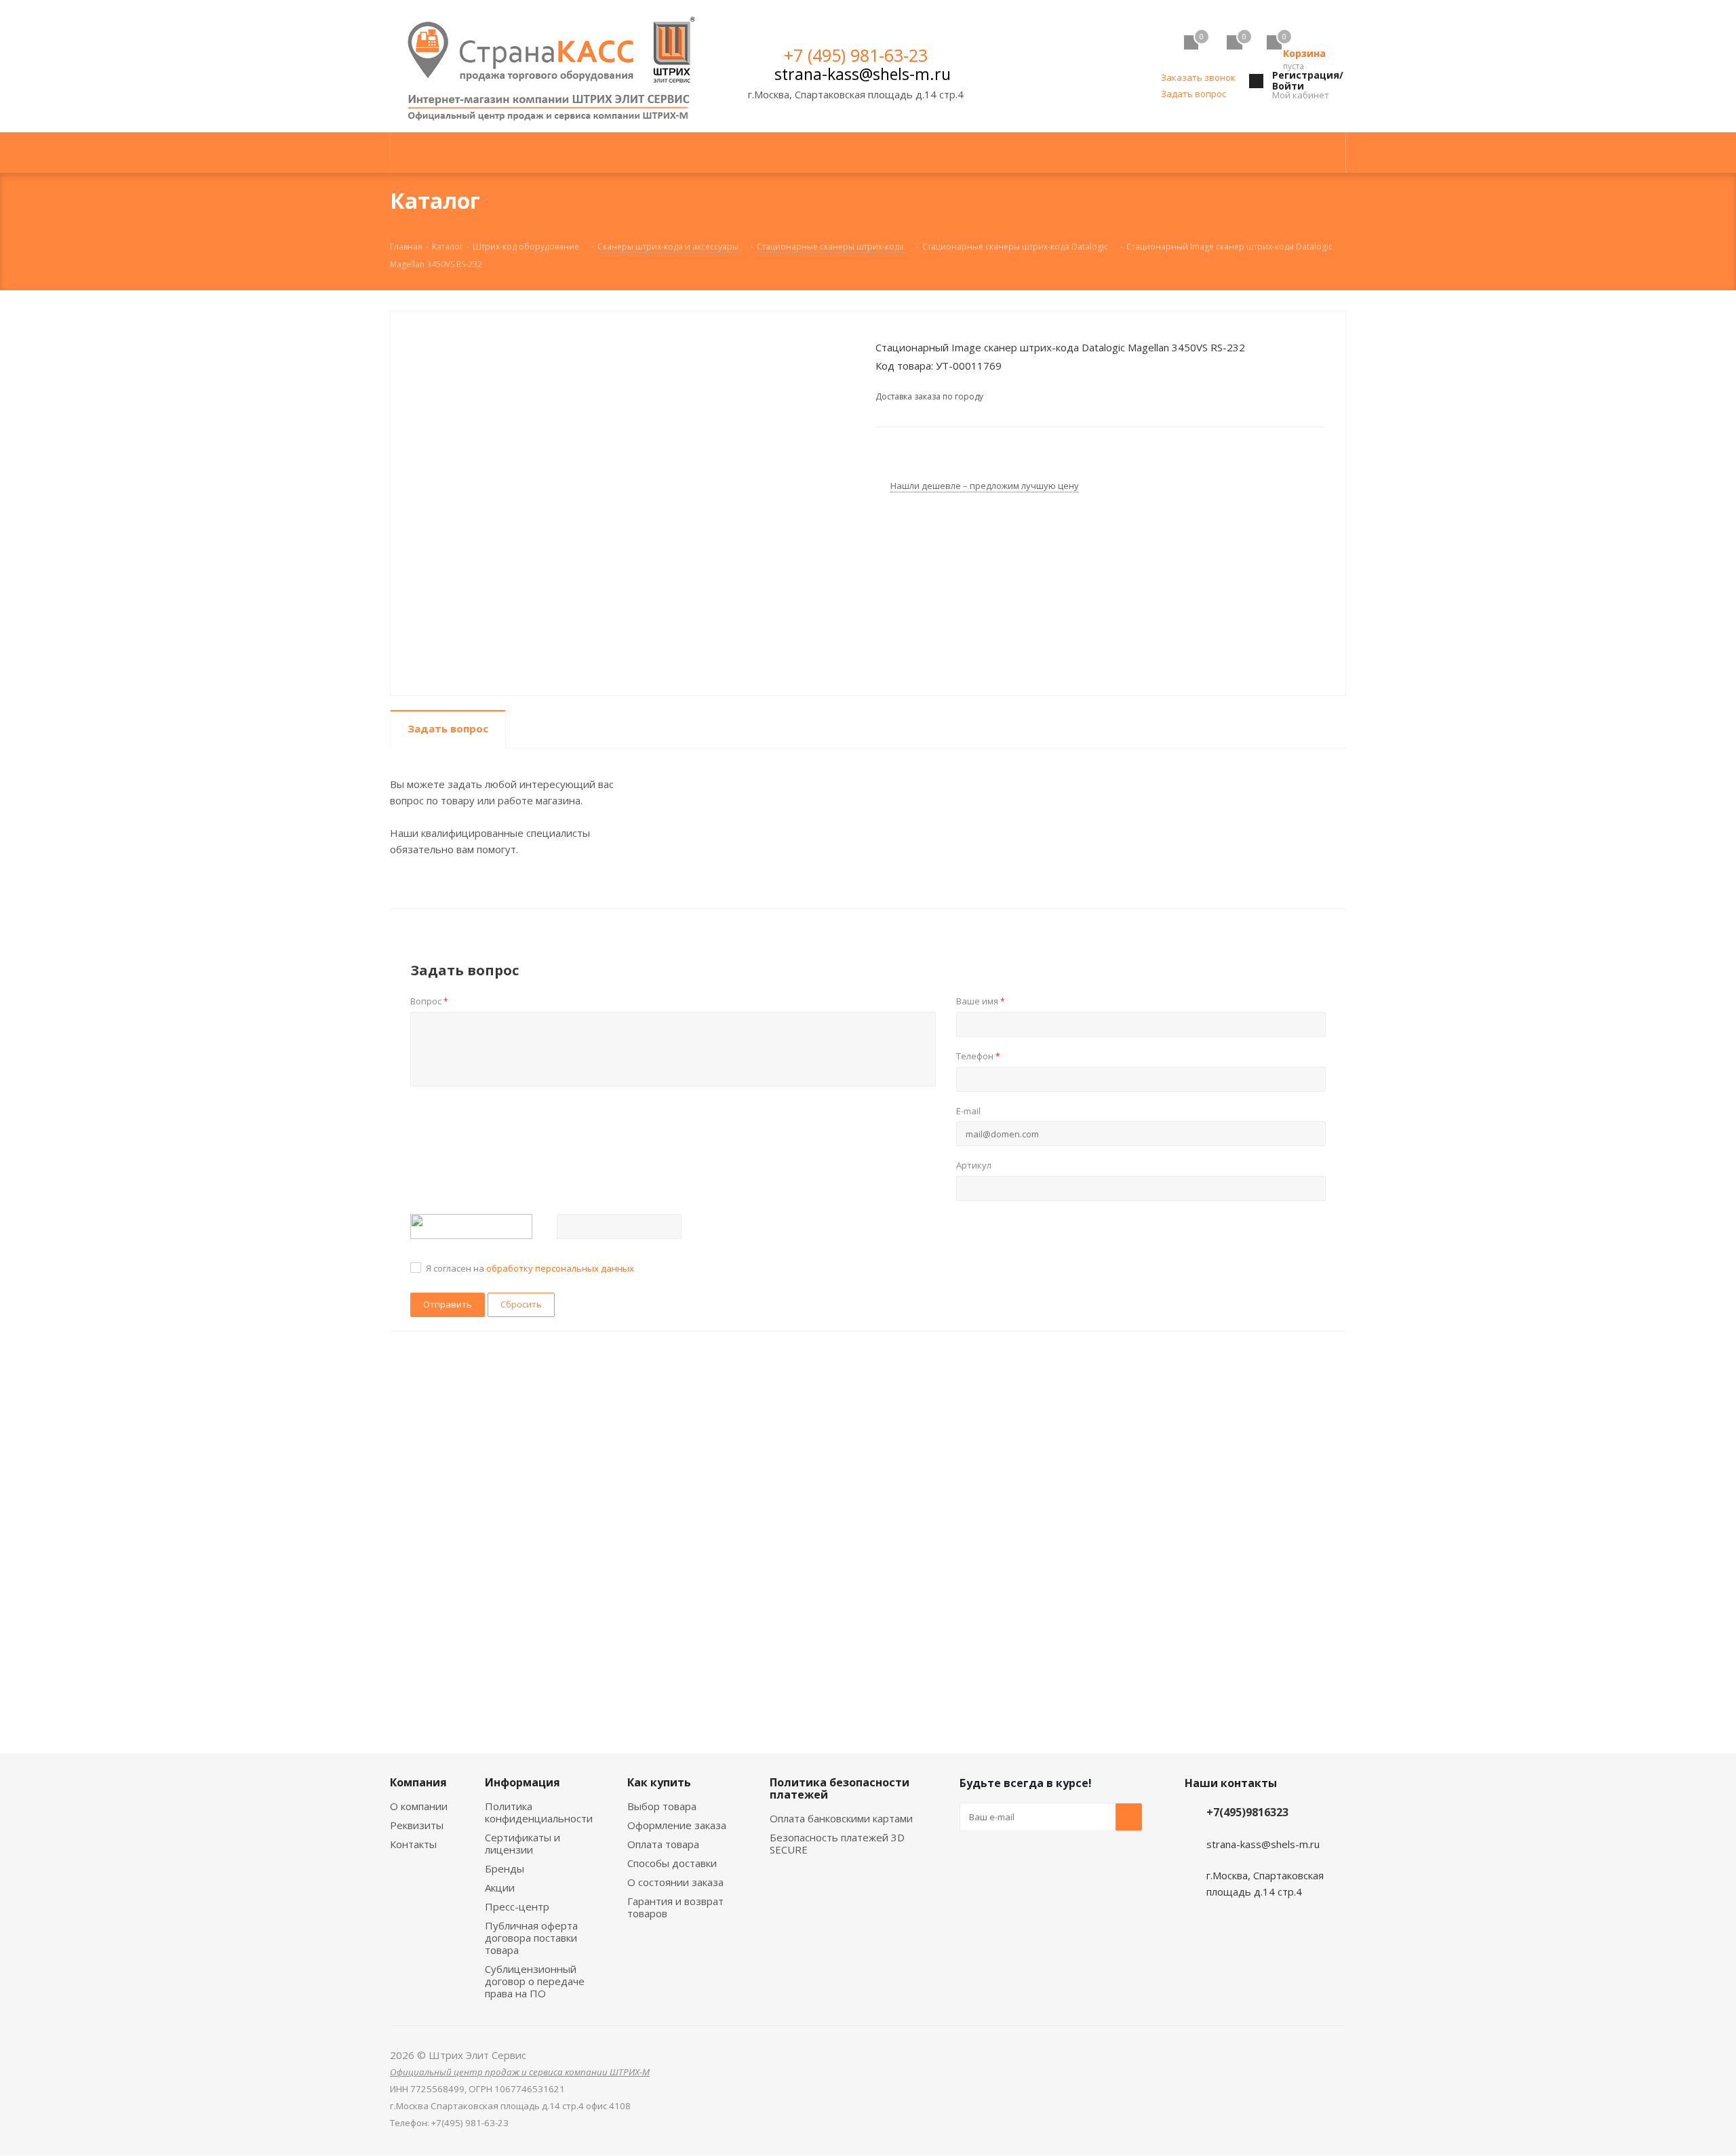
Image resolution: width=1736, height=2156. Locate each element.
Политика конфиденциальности (539, 1812)
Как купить (659, 1782)
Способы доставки (672, 1863)
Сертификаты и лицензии (522, 1843)
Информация (522, 1782)
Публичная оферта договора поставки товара (531, 1938)
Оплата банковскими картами (841, 1818)
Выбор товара (662, 1806)
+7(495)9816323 (1247, 1812)
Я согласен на (530, 1268)
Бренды (505, 1868)
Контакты (413, 1844)
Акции (500, 1887)
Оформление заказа (677, 1825)
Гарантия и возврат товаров (675, 1907)
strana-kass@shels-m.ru (863, 74)
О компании (419, 1806)
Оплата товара (663, 1844)
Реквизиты (417, 1825)
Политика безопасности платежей (840, 1788)
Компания (418, 1782)
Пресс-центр (517, 1906)
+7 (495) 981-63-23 (856, 55)
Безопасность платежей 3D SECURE (837, 1843)
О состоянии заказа (675, 1882)
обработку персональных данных (560, 1268)
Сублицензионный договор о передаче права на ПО (535, 1981)
